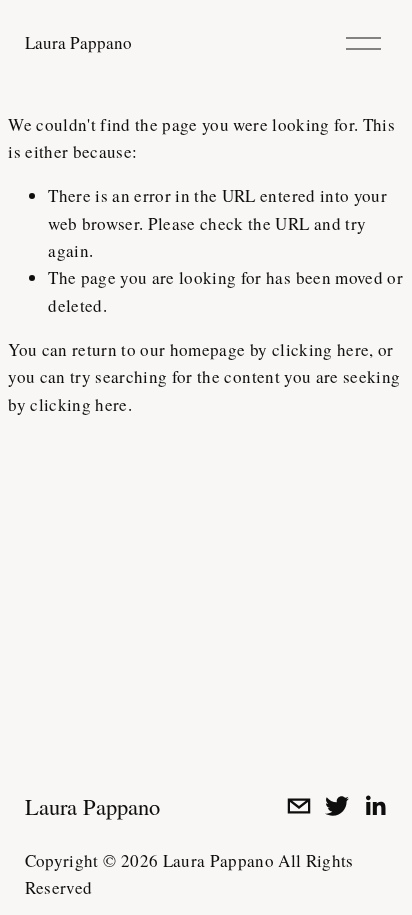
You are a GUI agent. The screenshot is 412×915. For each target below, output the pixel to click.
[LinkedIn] (375, 806)
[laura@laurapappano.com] (299, 806)
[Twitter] (337, 806)
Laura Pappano (78, 42)
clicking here (320, 349)
